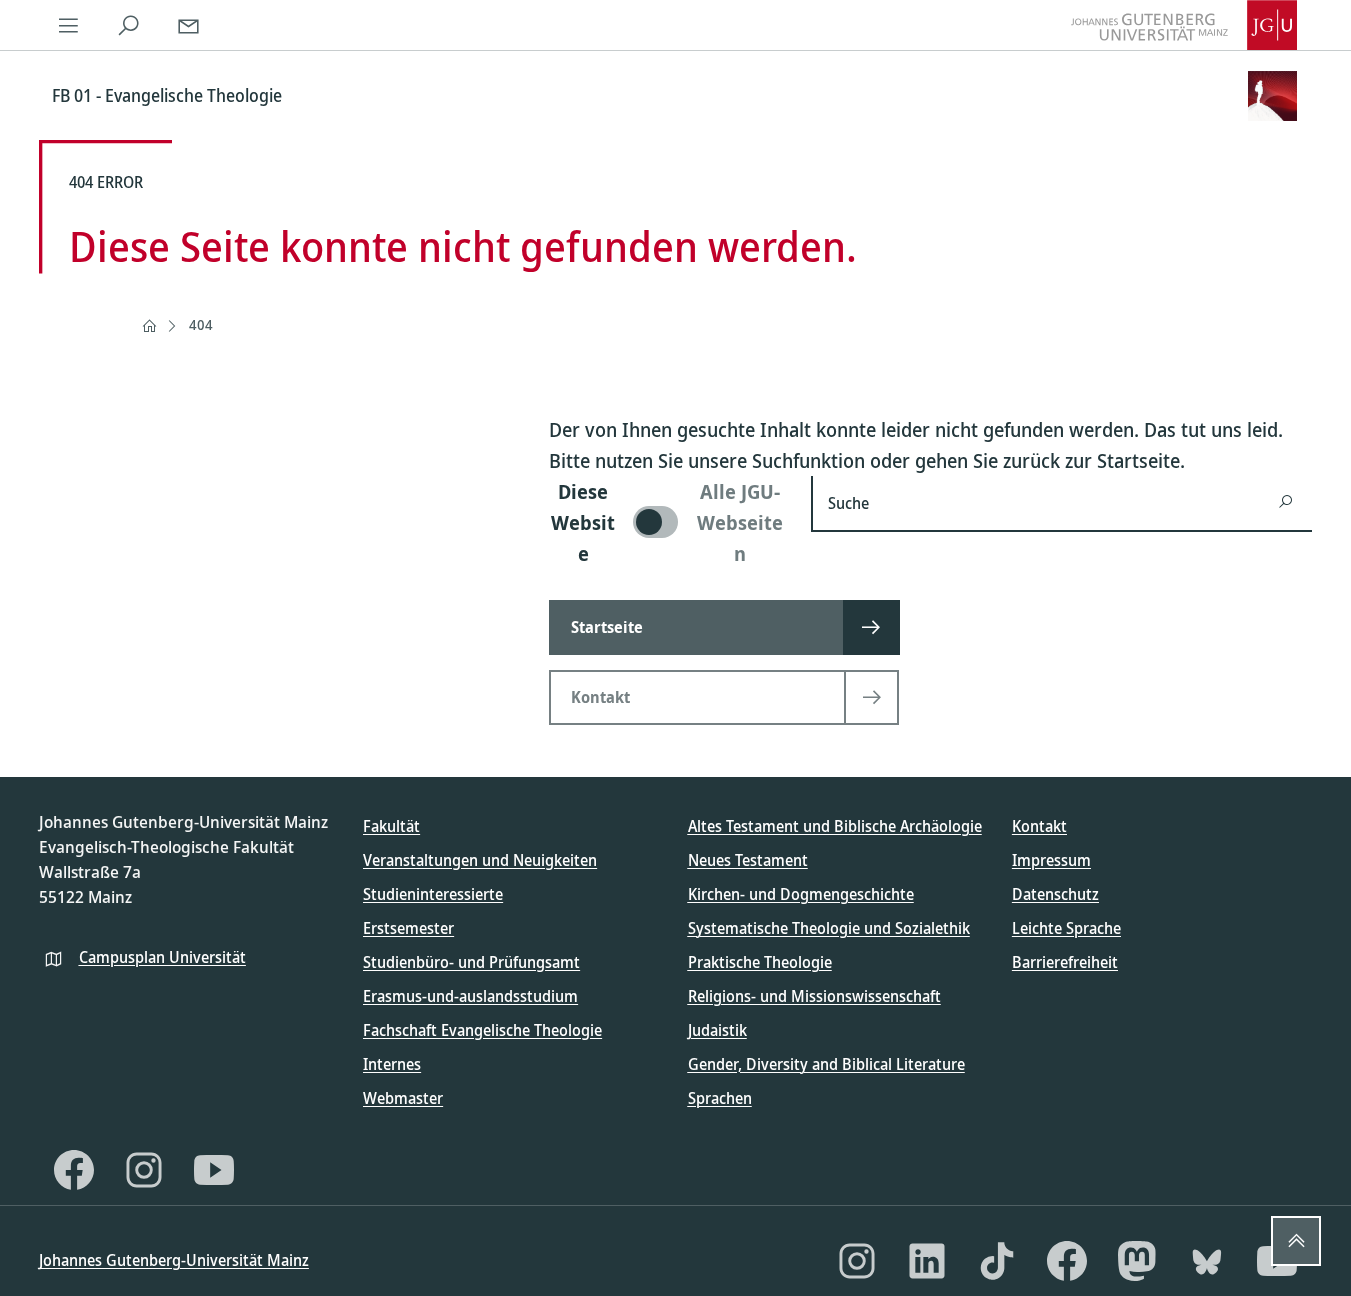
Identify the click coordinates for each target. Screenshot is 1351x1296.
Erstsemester (408, 928)
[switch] (668, 522)
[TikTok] (997, 1261)
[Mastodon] (1137, 1261)
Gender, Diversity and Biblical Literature (826, 1064)
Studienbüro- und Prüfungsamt (471, 962)
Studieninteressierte (433, 894)
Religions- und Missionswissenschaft (814, 996)
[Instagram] (144, 1170)
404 (201, 324)
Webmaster (403, 1098)
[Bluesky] (1207, 1261)
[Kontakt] (189, 25)
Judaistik (717, 1030)
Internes (392, 1064)
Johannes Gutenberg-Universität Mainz (174, 1260)
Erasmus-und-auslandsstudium (470, 996)
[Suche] (129, 25)
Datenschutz (1055, 894)
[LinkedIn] (927, 1261)
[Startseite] (149, 326)
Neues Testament (748, 860)
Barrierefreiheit (1065, 962)
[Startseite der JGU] (1184, 25)
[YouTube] (214, 1170)
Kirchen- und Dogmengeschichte (801, 894)
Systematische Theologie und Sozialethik (829, 928)
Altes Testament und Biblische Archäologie (835, 826)
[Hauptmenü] (69, 25)
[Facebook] (74, 1170)
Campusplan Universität (162, 957)
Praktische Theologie (760, 962)
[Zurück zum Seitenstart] (1296, 1241)
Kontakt (1039, 826)
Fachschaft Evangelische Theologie (482, 1030)
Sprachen (720, 1098)
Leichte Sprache (1066, 928)
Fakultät (391, 826)
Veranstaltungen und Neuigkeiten (480, 860)
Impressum (1051, 860)
